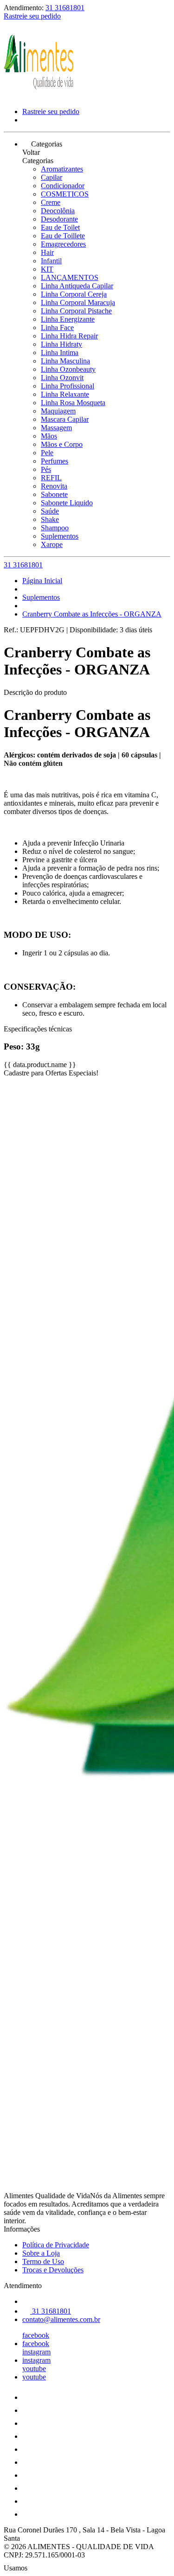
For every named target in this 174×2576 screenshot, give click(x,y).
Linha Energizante (68, 319)
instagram (36, 2352)
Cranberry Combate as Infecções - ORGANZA (92, 614)
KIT (47, 269)
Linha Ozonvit (62, 378)
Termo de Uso (43, 2261)
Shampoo (55, 528)
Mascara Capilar (65, 419)
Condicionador (63, 186)
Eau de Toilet (60, 227)
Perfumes (55, 461)
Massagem (56, 428)
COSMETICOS (65, 194)
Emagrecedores (63, 244)
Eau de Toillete (63, 236)
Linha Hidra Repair (69, 336)
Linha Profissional (68, 386)
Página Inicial (42, 581)
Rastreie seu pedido (32, 16)
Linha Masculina (65, 361)
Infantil (51, 261)
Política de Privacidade (56, 2245)
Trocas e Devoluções (53, 2270)
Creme (51, 202)
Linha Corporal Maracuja (78, 302)
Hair (47, 252)
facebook (36, 2335)
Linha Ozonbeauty (68, 369)
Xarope (52, 544)
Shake (50, 519)
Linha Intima (60, 353)
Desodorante (59, 219)
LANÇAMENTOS (70, 277)
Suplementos (60, 536)
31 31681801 (65, 8)
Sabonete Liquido (67, 503)
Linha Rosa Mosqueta (73, 403)
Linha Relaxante (65, 394)
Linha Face (57, 328)
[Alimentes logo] (39, 96)
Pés (46, 469)
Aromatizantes (62, 169)
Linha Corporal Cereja (74, 294)
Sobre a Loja (41, 2253)
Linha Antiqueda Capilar (77, 286)
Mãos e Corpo (62, 444)
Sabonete (54, 494)
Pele (47, 453)
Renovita (54, 486)
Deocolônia (58, 211)
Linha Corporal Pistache (76, 311)
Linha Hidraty (61, 344)
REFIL (51, 478)
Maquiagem (58, 411)
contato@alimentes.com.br (61, 2319)
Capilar (52, 177)
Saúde (50, 511)
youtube (34, 2369)
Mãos (49, 436)
